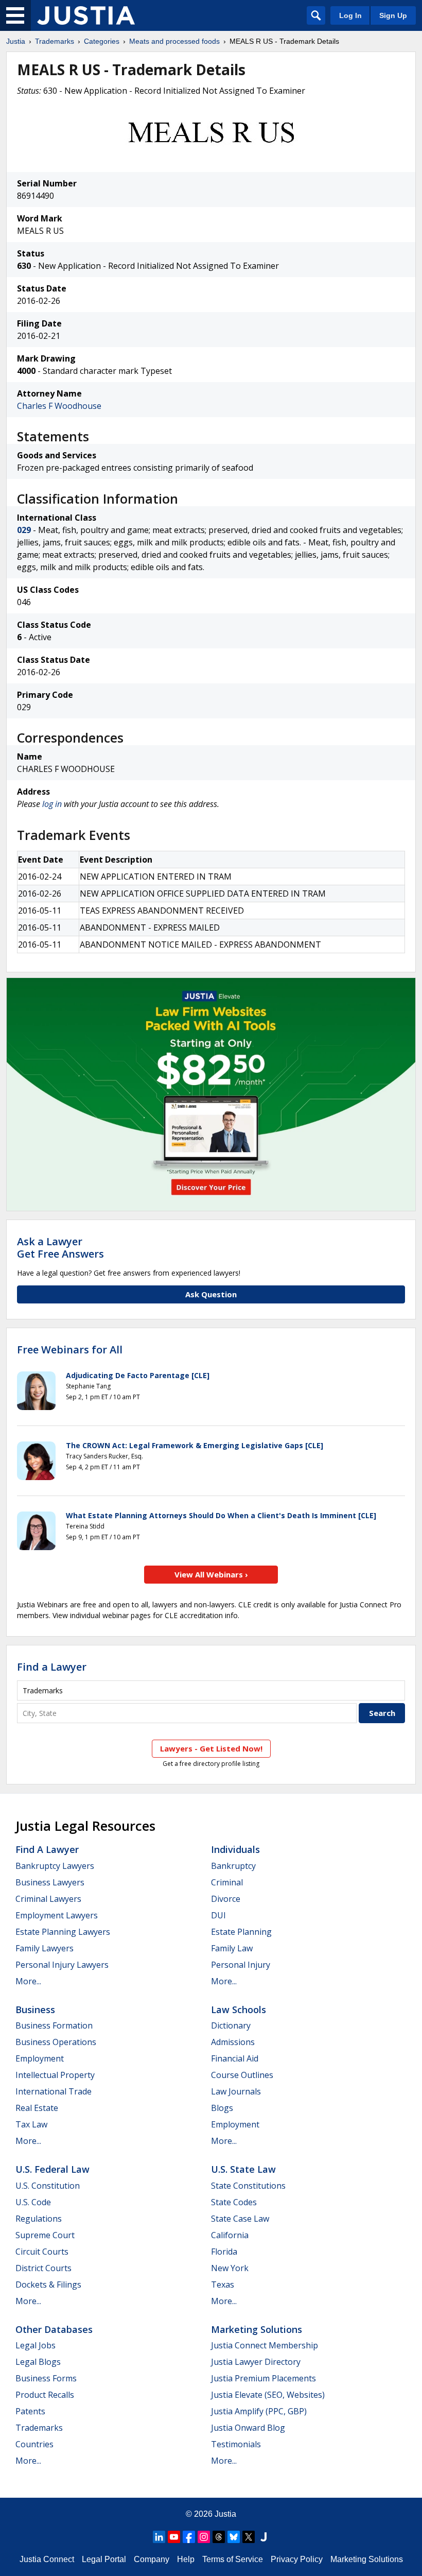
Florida (224, 2252)
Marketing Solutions (257, 2329)
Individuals (235, 1849)
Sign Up (393, 15)
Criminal (227, 1882)
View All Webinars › (211, 1574)
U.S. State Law (243, 2169)
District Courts (43, 2268)
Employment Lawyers (57, 1915)
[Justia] (86, 15)
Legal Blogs (38, 2362)
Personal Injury (241, 1965)
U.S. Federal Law (52, 2169)
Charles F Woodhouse (59, 406)
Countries (34, 2444)
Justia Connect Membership (265, 2345)
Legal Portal (104, 2559)
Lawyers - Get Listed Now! (211, 1748)
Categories (102, 41)
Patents (30, 2411)
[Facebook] (189, 2537)
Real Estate (37, 2108)
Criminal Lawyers (48, 1899)
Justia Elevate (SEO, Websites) (268, 2395)
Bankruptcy (233, 1866)
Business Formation (54, 2025)
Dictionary (231, 2025)
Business (35, 2010)
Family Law (232, 1948)
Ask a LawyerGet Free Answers (60, 1248)
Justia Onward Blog (248, 2428)
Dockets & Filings (48, 2285)
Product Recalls (45, 2395)
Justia (16, 41)
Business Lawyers (50, 1882)
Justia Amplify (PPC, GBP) (259, 2411)
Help (186, 2559)
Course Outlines (242, 2075)
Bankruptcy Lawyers (55, 1866)
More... (28, 1981)
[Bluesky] (234, 2537)
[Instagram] (204, 2537)
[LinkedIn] (159, 2537)
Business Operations (56, 2042)
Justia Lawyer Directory (256, 2362)
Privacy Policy (297, 2559)
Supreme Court (45, 2235)
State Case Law (240, 2219)
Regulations (39, 2219)
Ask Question (211, 1294)
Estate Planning (241, 1932)
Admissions (233, 2042)
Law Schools (239, 2010)
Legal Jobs (36, 2345)
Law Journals (236, 2091)
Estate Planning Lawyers (63, 1932)
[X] (249, 2537)
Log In (350, 15)
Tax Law (31, 2124)
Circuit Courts (42, 2252)
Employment (40, 2058)
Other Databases (54, 2329)
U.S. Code (33, 2202)
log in (52, 804)
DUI (218, 1915)
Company (152, 2559)
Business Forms (46, 2378)
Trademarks (55, 41)
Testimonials (236, 2444)
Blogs (222, 2108)
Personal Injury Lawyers (62, 1965)
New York (230, 2268)
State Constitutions (248, 2186)
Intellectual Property (55, 2075)
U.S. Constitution (48, 2186)
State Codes (234, 2202)
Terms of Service (233, 2559)
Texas (223, 2285)
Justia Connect (47, 2559)
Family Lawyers (45, 1948)
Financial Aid (235, 2058)
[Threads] (219, 2537)
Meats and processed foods (174, 41)
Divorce (226, 1899)
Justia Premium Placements (263, 2378)
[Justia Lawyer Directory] (263, 2537)
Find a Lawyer (52, 1667)
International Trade (54, 2091)
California (230, 2235)
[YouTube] (174, 2537)
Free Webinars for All (70, 1350)
